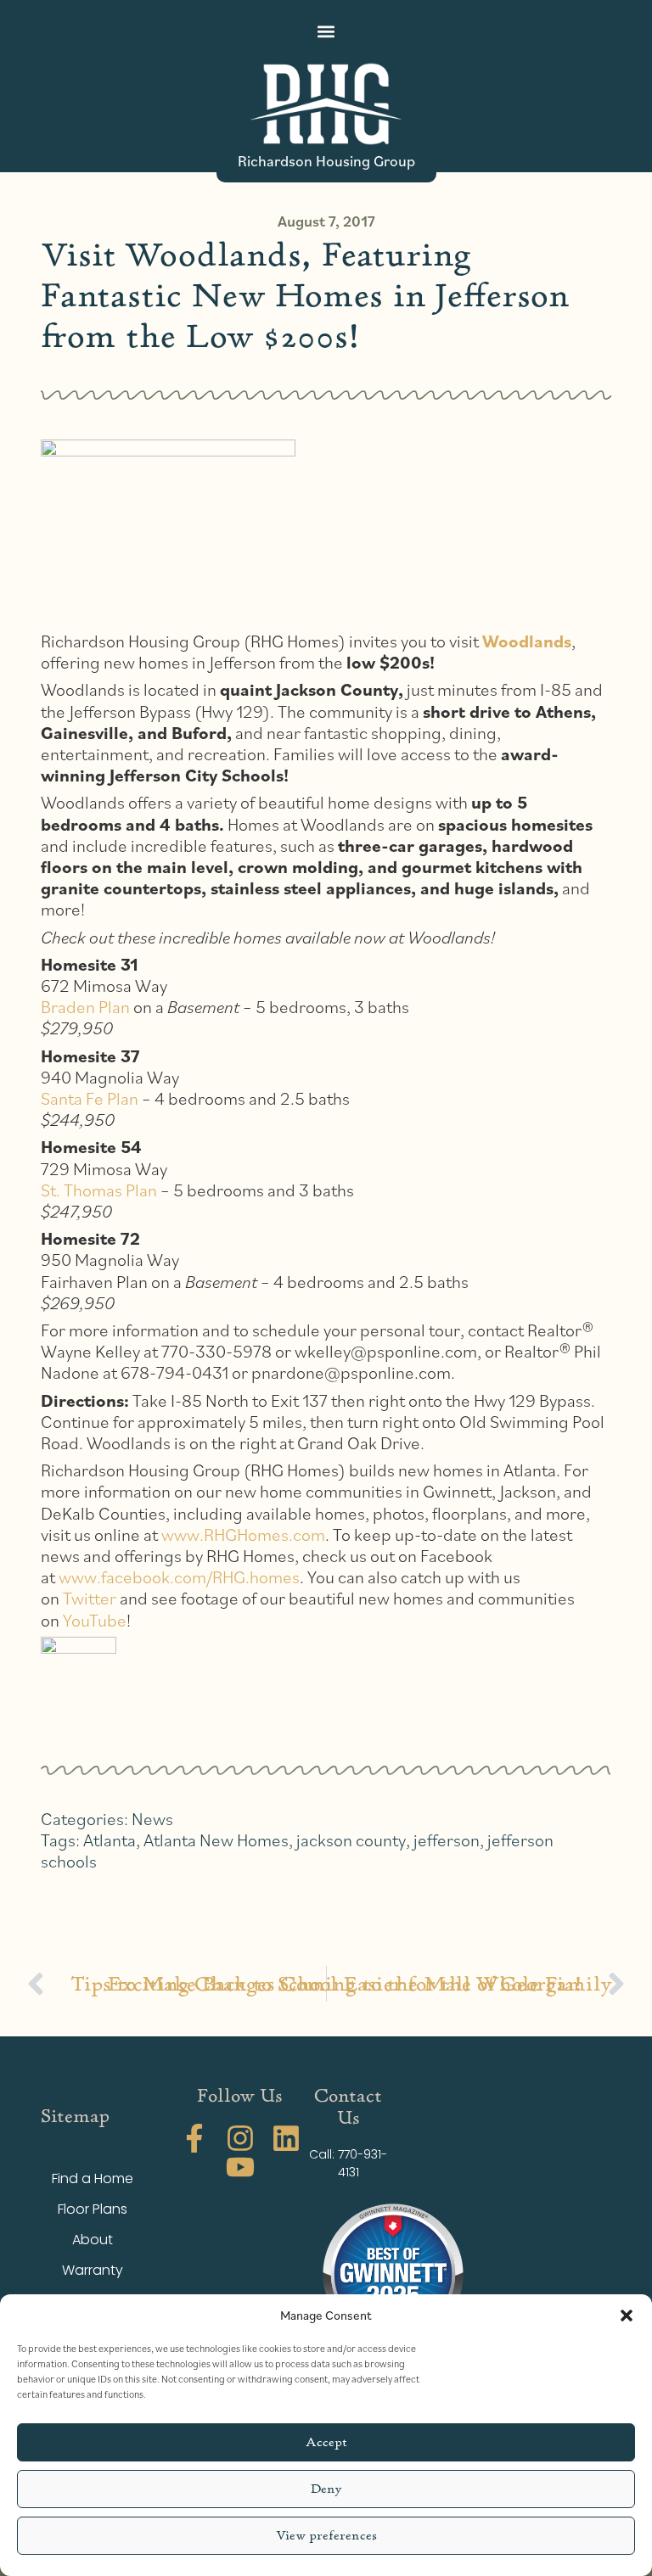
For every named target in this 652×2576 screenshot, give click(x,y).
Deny (326, 2489)
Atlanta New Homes (216, 1840)
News (152, 1819)
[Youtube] (240, 2167)
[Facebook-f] (194, 2138)
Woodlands (527, 641)
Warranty (93, 2270)
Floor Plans (93, 2209)
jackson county (351, 1840)
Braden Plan (85, 1007)
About (93, 2240)
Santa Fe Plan (90, 1098)
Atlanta (110, 1840)
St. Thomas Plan (99, 1190)
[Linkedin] (286, 2138)
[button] (627, 2316)
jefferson (447, 1840)
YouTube (95, 1620)
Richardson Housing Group (326, 160)
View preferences (326, 2536)
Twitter (90, 1598)
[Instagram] (240, 2138)
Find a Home (93, 2178)
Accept (326, 2442)
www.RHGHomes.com (243, 1534)
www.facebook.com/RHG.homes (179, 1577)
